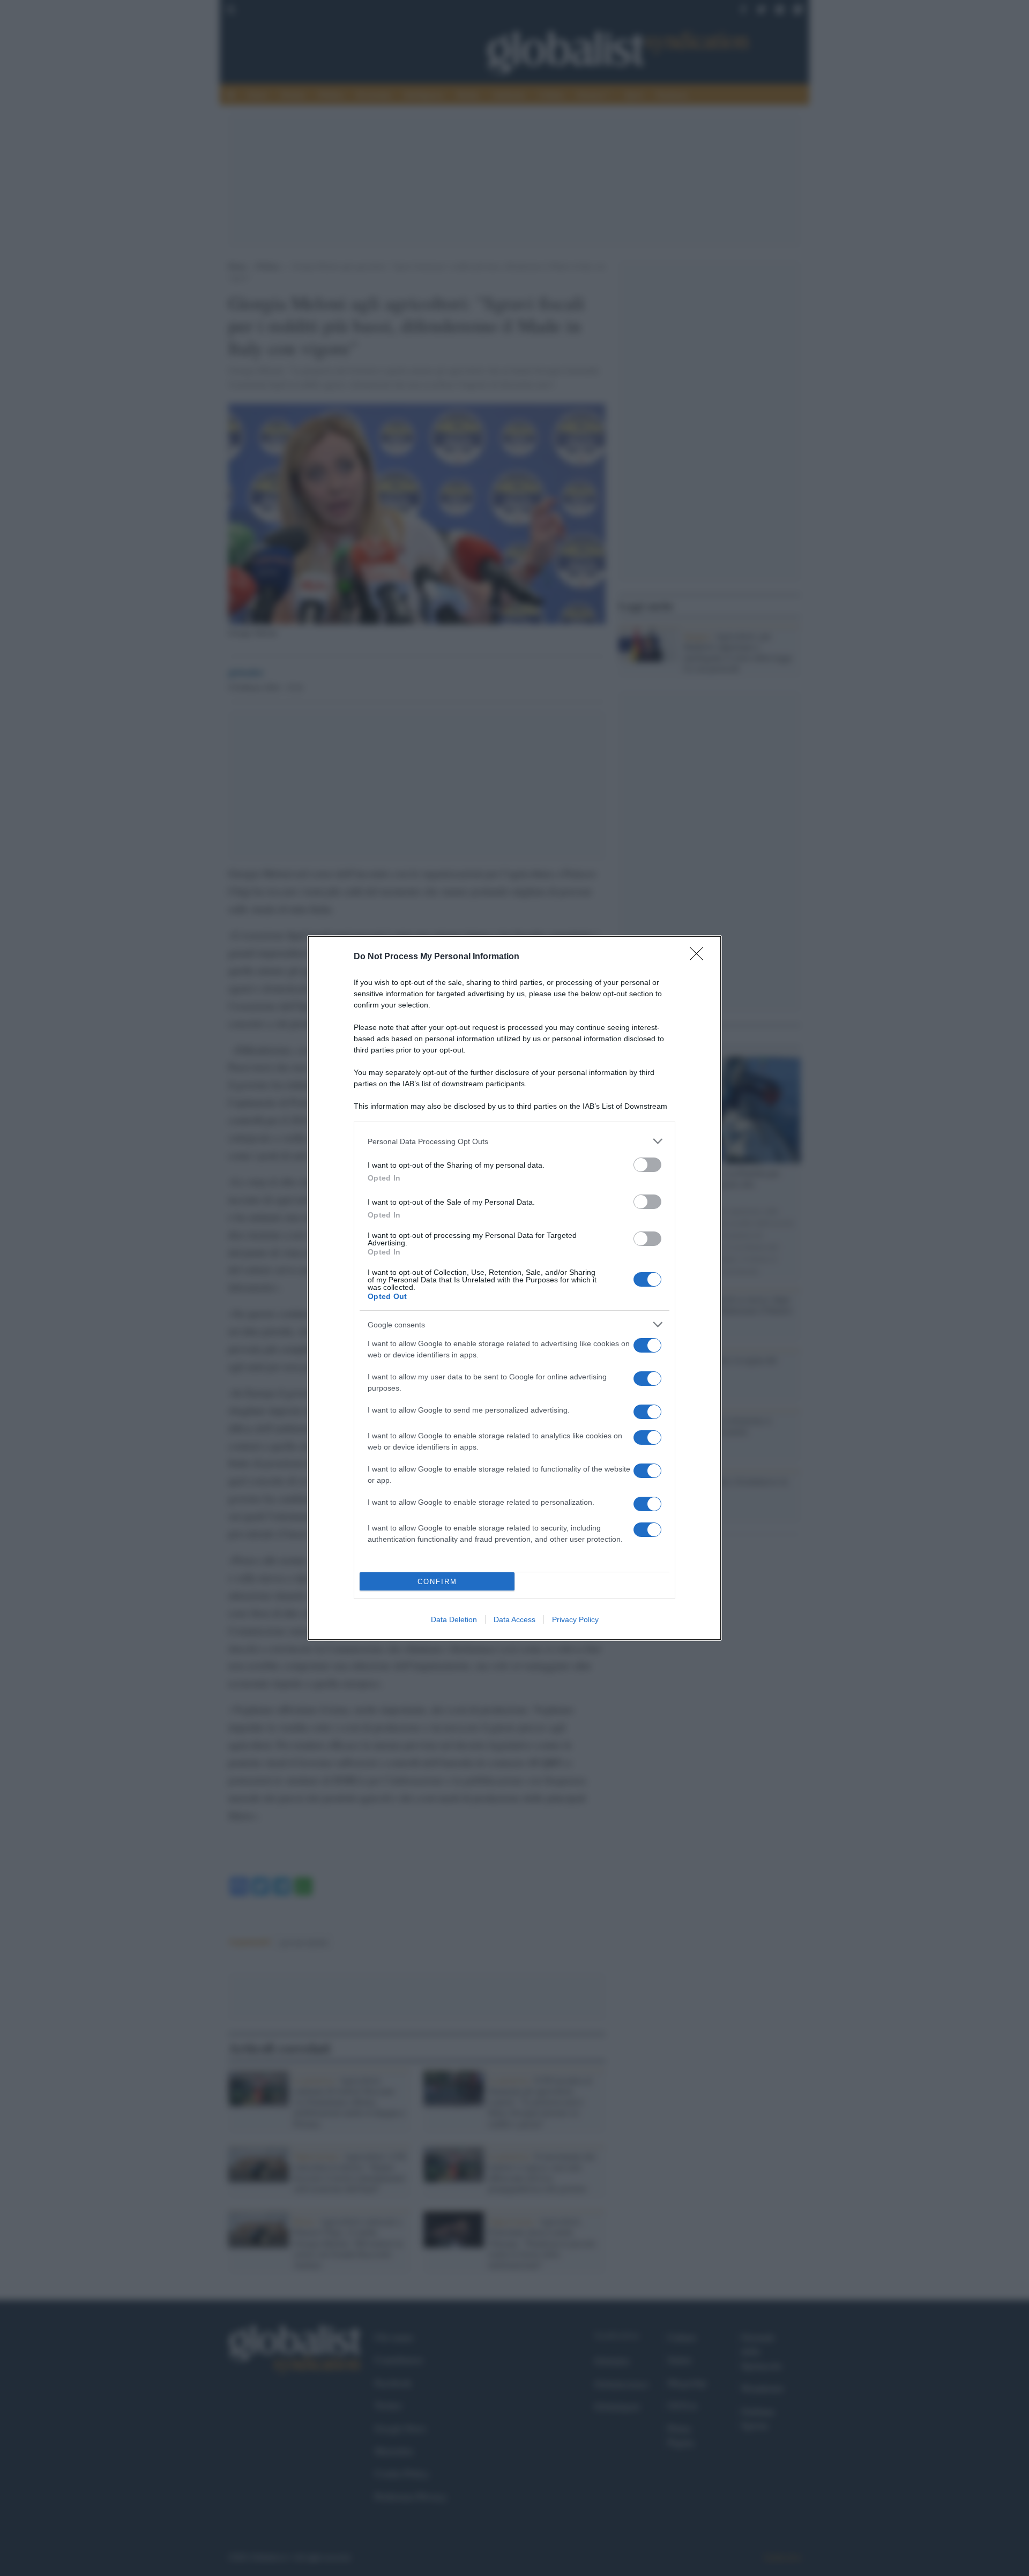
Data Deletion (454, 1619)
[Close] (700, 957)
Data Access (514, 1619)
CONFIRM (437, 1582)
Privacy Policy (575, 1619)
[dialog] (514, 1288)
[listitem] (514, 1141)
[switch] (647, 1165)
